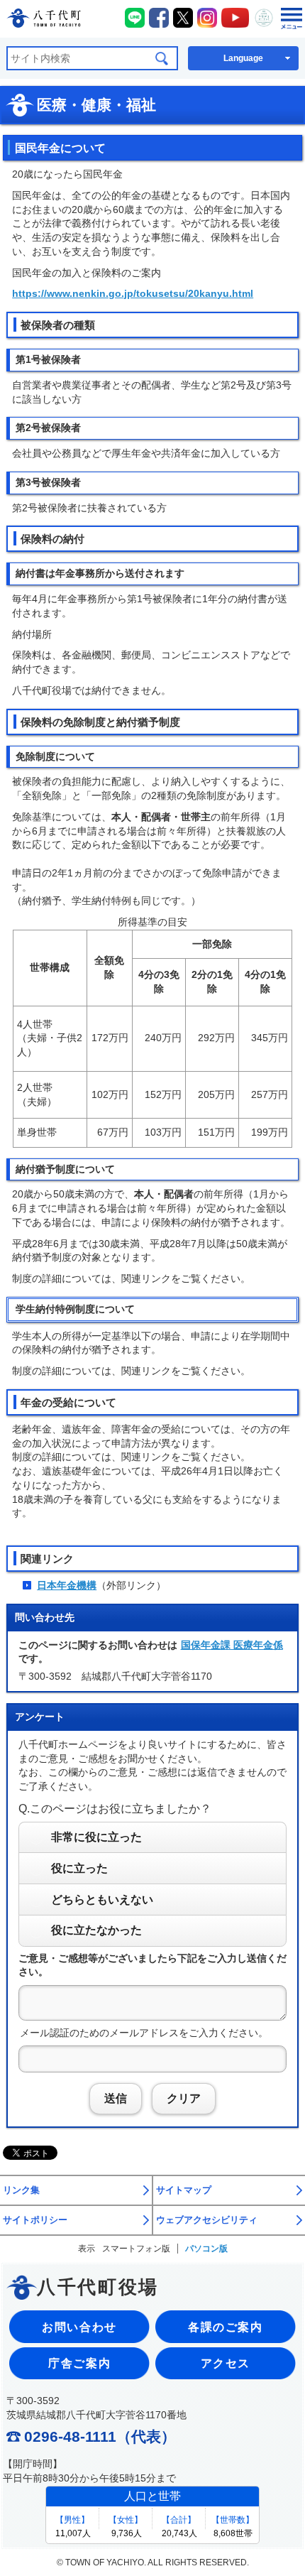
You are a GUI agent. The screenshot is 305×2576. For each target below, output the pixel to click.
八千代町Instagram (207, 18)
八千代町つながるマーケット (264, 18)
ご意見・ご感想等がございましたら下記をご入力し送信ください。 (152, 1965)
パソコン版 (206, 2249)
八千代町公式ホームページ (44, 20)
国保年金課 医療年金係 (232, 1645)
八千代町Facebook (159, 18)
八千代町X (183, 18)
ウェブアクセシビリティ (207, 2220)
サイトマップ (184, 2190)
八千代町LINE (135, 18)
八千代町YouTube (235, 18)
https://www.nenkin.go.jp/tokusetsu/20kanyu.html (133, 293)
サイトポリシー (35, 2220)
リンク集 (21, 2190)
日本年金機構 (67, 1585)
